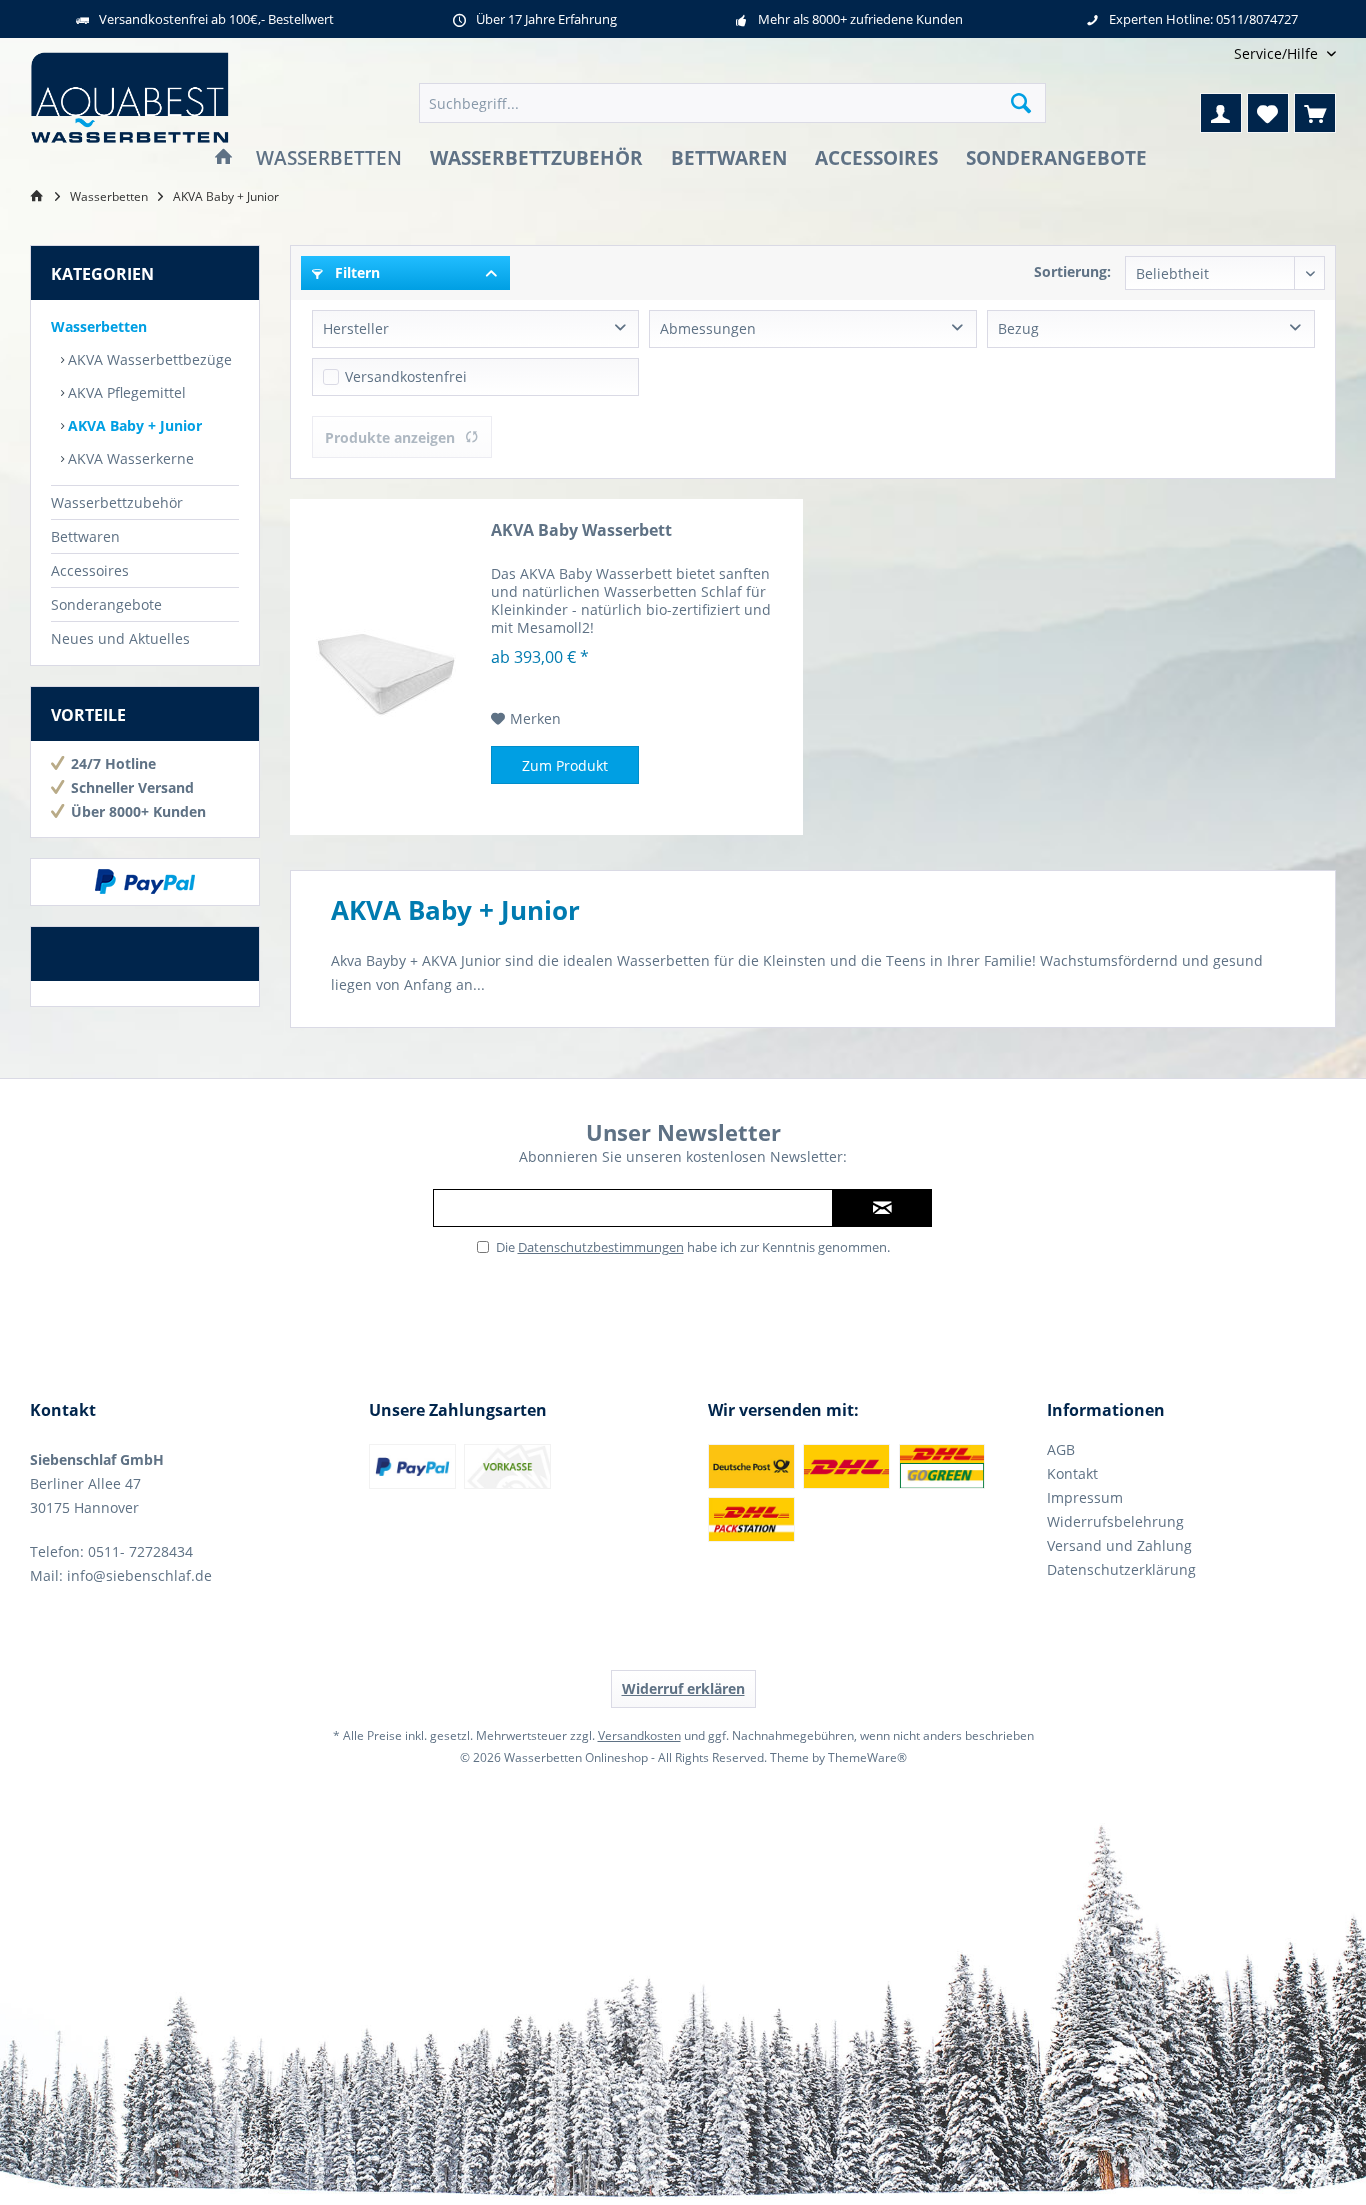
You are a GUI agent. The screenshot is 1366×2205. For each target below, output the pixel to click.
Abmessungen (708, 328)
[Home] (223, 158)
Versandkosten (639, 1735)
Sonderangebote (106, 604)
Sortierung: (1072, 271)
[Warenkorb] (1315, 113)
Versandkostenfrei (406, 376)
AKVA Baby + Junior (133, 425)
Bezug (1018, 328)
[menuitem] (1277, 53)
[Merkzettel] (1268, 113)
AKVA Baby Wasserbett (581, 530)
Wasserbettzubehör (117, 502)
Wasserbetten (99, 326)
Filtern (355, 272)
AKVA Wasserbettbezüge (148, 359)
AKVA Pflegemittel (125, 392)
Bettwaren (85, 536)
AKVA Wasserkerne (129, 458)
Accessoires (90, 570)
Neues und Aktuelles (120, 638)
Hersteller (356, 328)
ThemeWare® (867, 1757)
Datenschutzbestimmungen (601, 1247)
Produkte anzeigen (390, 437)
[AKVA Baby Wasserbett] (386, 667)
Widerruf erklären (683, 1688)
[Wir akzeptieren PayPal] (145, 882)
